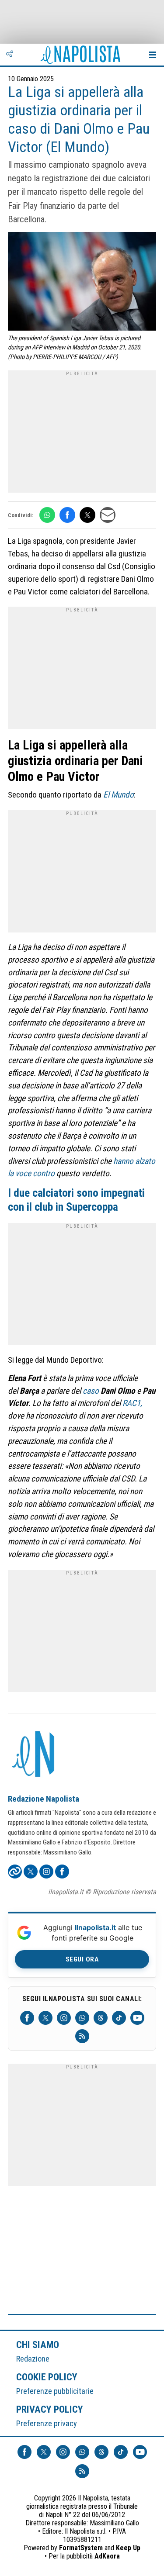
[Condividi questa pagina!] (10, 55)
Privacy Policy (50, 2409)
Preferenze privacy (47, 2423)
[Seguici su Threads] (101, 2018)
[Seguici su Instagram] (64, 2018)
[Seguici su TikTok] (119, 2018)
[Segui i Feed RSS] (82, 2036)
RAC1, (132, 1403)
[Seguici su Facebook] (27, 2018)
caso (91, 1391)
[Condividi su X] (87, 515)
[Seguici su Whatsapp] (82, 2018)
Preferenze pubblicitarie (55, 2391)
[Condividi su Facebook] (67, 515)
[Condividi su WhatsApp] (47, 515)
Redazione (33, 2359)
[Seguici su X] (45, 2018)
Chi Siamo (38, 2345)
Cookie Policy (47, 2377)
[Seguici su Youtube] (137, 2018)
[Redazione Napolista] (34, 1755)
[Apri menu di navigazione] (153, 55)
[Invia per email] (108, 515)
